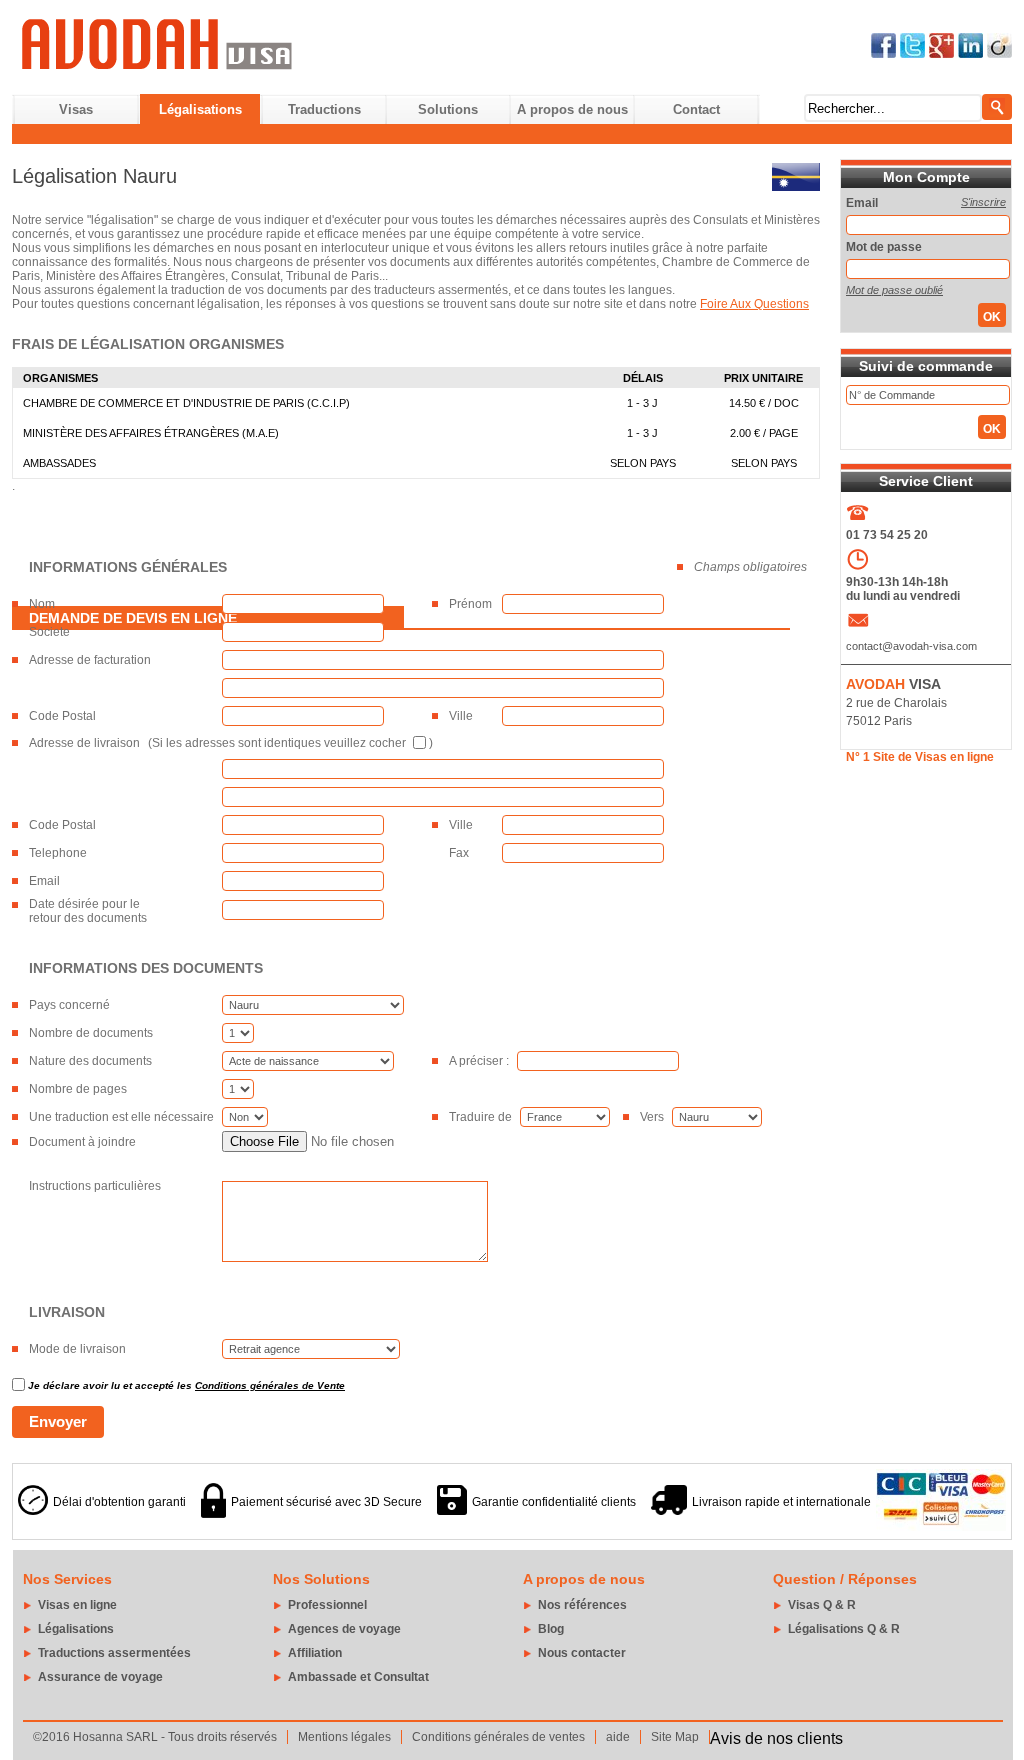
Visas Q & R (822, 1605)
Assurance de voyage (100, 1677)
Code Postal (62, 716)
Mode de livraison (77, 1349)
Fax (459, 853)
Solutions (448, 109)
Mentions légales (344, 1737)
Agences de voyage (344, 1629)
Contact (696, 109)
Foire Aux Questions (754, 304)
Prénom (470, 604)
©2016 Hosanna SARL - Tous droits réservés (155, 1737)
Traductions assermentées (114, 1653)
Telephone (58, 853)
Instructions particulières (95, 1186)
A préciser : (479, 1061)
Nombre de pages (78, 1089)
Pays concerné (69, 1005)
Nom (42, 604)
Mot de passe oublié (894, 290)
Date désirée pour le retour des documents (88, 911)
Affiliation (315, 1653)
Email (44, 881)
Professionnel (327, 1605)
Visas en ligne (77, 1605)
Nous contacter (582, 1653)
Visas (76, 109)
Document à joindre (82, 1142)
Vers (652, 1117)
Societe (49, 632)
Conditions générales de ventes (498, 1737)
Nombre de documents (91, 1033)
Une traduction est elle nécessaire (121, 1117)
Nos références (582, 1605)
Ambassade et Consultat (358, 1677)
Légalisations (200, 109)
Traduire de (480, 1117)
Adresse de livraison (84, 743)
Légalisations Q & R (844, 1629)
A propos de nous (572, 109)
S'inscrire (983, 202)
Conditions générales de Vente (270, 1385)
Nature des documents (90, 1061)
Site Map (675, 1737)
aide (618, 1737)
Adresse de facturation (90, 660)
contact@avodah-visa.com (911, 646)
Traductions (324, 109)
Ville (461, 716)
